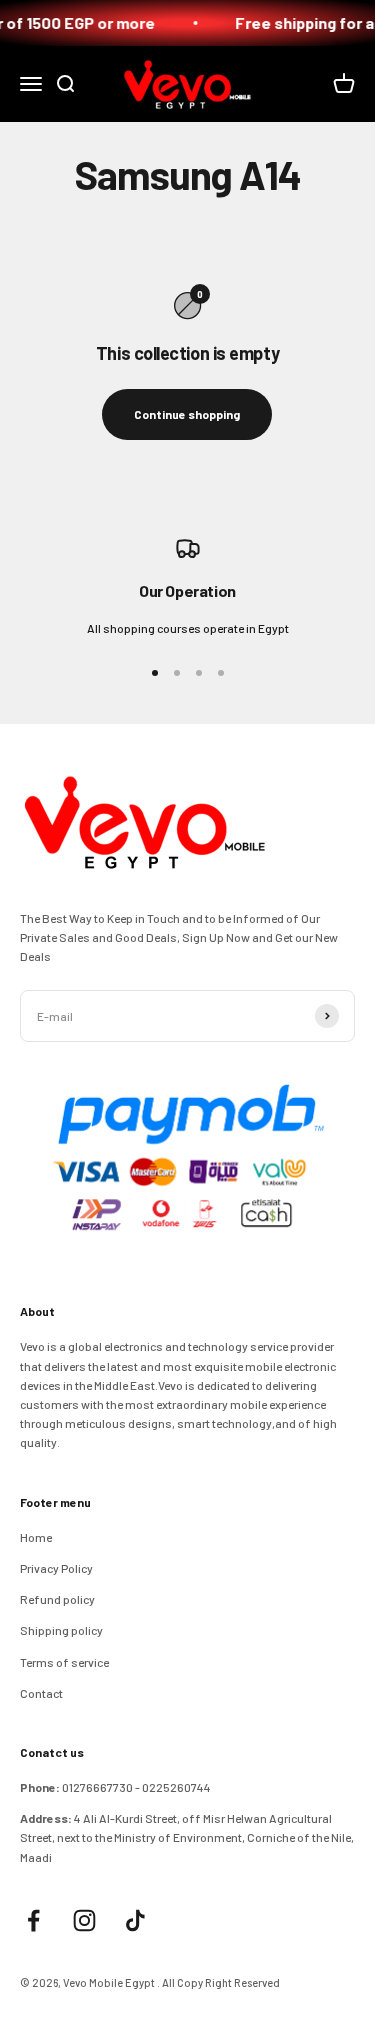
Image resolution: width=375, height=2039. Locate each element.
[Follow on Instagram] (84, 1920)
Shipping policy (61, 1630)
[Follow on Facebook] (33, 1920)
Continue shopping (187, 414)
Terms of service (64, 1662)
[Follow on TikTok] (135, 1920)
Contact (41, 1693)
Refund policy (57, 1599)
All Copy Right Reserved (221, 1982)
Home (36, 1537)
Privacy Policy (56, 1568)
